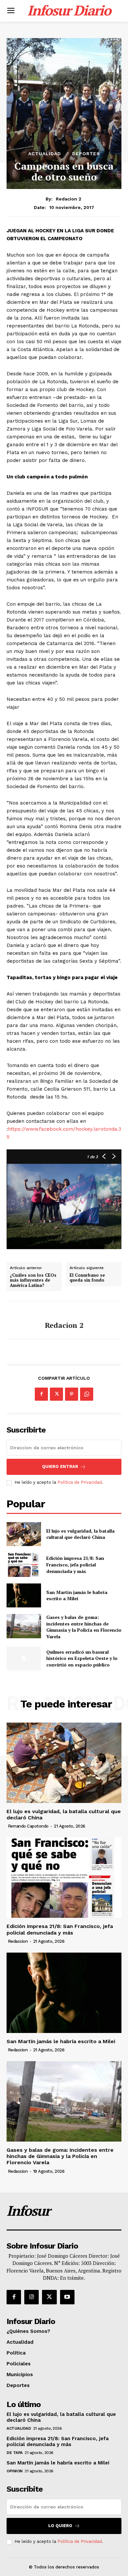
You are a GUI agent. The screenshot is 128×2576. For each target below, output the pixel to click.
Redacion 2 (69, 199)
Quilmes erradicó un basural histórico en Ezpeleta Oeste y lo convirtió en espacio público (82, 1658)
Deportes (86, 154)
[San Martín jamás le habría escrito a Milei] (24, 1596)
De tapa (15, 2453)
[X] (56, 1394)
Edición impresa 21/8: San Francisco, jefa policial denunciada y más (75, 1564)
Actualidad (45, 154)
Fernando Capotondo (28, 1826)
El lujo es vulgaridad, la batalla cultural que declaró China (80, 1534)
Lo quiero (60, 2526)
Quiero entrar (60, 1466)
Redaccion (18, 1941)
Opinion (15, 2471)
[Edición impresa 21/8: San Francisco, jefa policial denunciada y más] (24, 1565)
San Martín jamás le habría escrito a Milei (77, 1595)
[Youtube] (67, 2297)
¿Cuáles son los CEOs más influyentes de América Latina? (33, 1280)
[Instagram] (32, 2297)
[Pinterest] (72, 1394)
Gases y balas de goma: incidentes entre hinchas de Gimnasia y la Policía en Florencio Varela (84, 1627)
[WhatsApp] (87, 1394)
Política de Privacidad (80, 1482)
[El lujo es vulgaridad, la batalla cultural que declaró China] (24, 1534)
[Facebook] (41, 1394)
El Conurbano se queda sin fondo (87, 1278)
